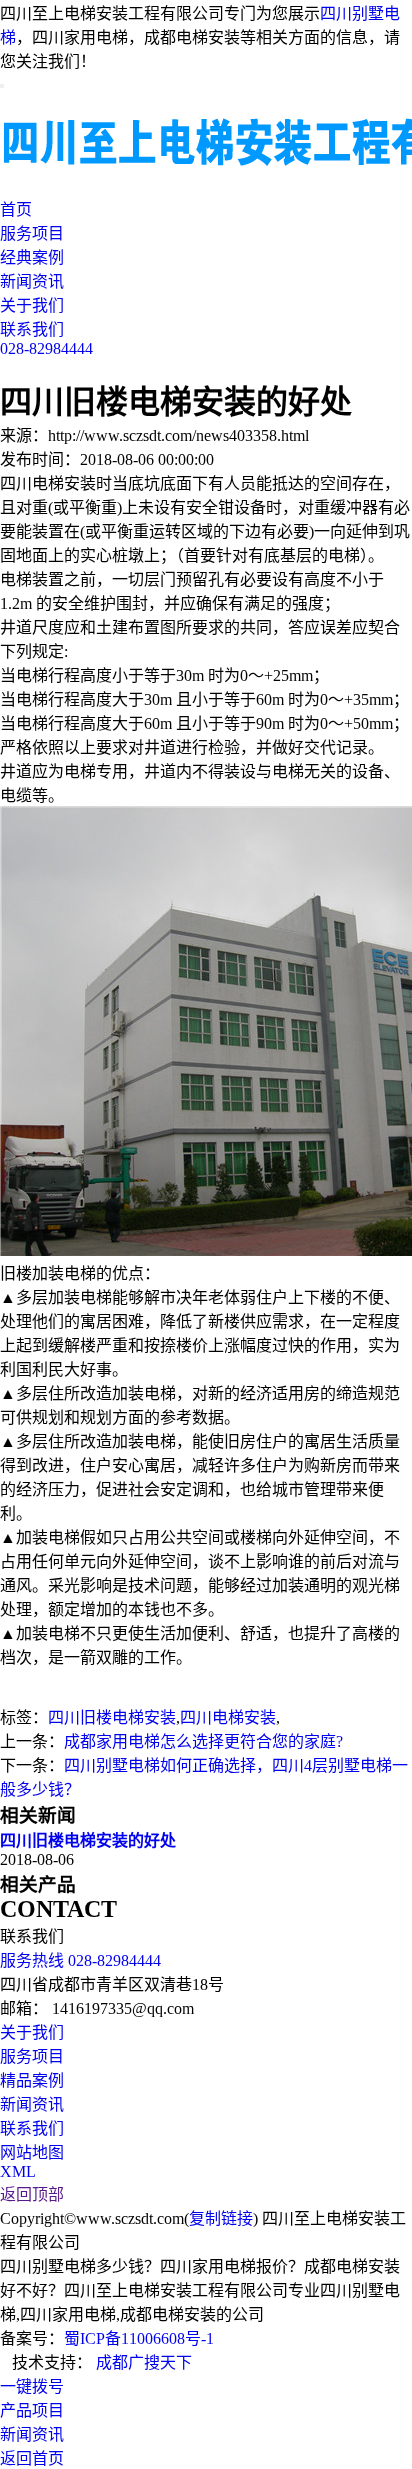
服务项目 (32, 233)
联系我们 (32, 329)
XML (18, 2171)
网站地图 (32, 2152)
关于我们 (32, 305)
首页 (16, 209)
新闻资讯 (32, 281)
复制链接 (221, 2218)
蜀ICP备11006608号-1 (139, 2338)
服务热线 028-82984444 (80, 1960)
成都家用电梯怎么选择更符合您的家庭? (203, 1741)
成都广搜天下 (142, 2362)
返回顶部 (32, 2194)
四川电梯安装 (228, 1717)
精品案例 (32, 2080)
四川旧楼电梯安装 (112, 1717)
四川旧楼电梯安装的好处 (88, 1840)
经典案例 (32, 257)
